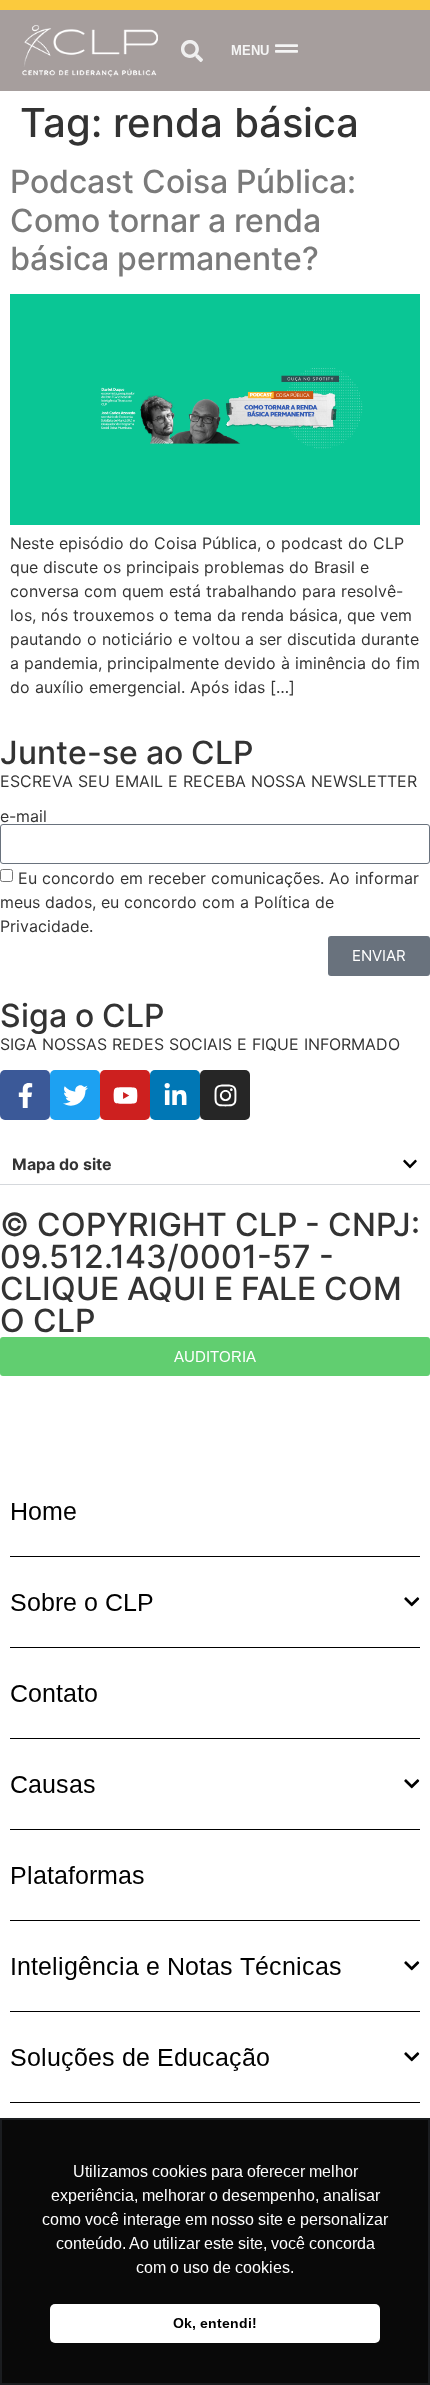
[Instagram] (225, 1095)
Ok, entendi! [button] (215, 2323)
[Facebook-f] (25, 1095)
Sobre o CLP (82, 1602)
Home (43, 1511)
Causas (53, 1784)
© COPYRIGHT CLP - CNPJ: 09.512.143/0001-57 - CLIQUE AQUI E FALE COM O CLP (210, 1272)
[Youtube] (125, 1095)
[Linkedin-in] (175, 1095)
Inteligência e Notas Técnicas (176, 1966)
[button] (191, 50)
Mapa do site (62, 1164)
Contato (54, 1693)
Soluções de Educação (140, 2057)
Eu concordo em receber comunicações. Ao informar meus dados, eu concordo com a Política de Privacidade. (209, 901)
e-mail (23, 816)
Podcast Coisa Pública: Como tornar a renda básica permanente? (183, 220)
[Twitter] (75, 1095)
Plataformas (77, 1875)
